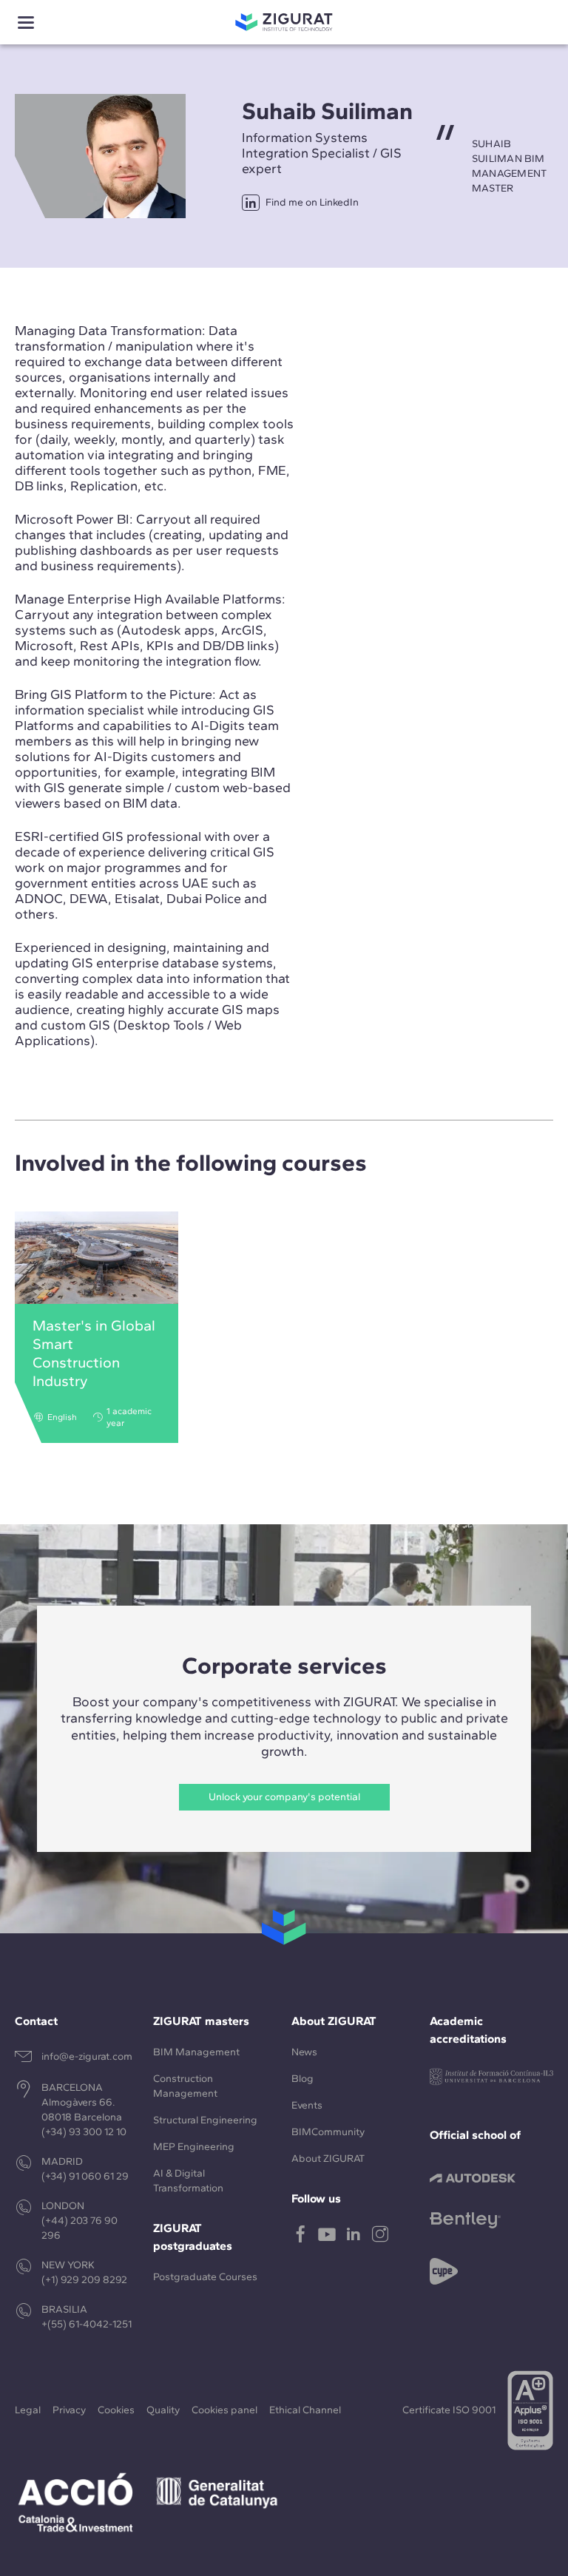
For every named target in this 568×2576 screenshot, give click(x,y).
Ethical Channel (305, 2410)
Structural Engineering (205, 2120)
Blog (302, 2079)
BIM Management (196, 2052)
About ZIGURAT (328, 2159)
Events (307, 2105)
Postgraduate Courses (205, 2277)
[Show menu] (26, 23)
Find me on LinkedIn (312, 202)
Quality (163, 2410)
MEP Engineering (194, 2147)
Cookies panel (224, 2410)
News (304, 2052)
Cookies (116, 2410)
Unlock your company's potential (284, 1797)
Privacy (69, 2410)
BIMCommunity (328, 2132)
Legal (28, 2410)
